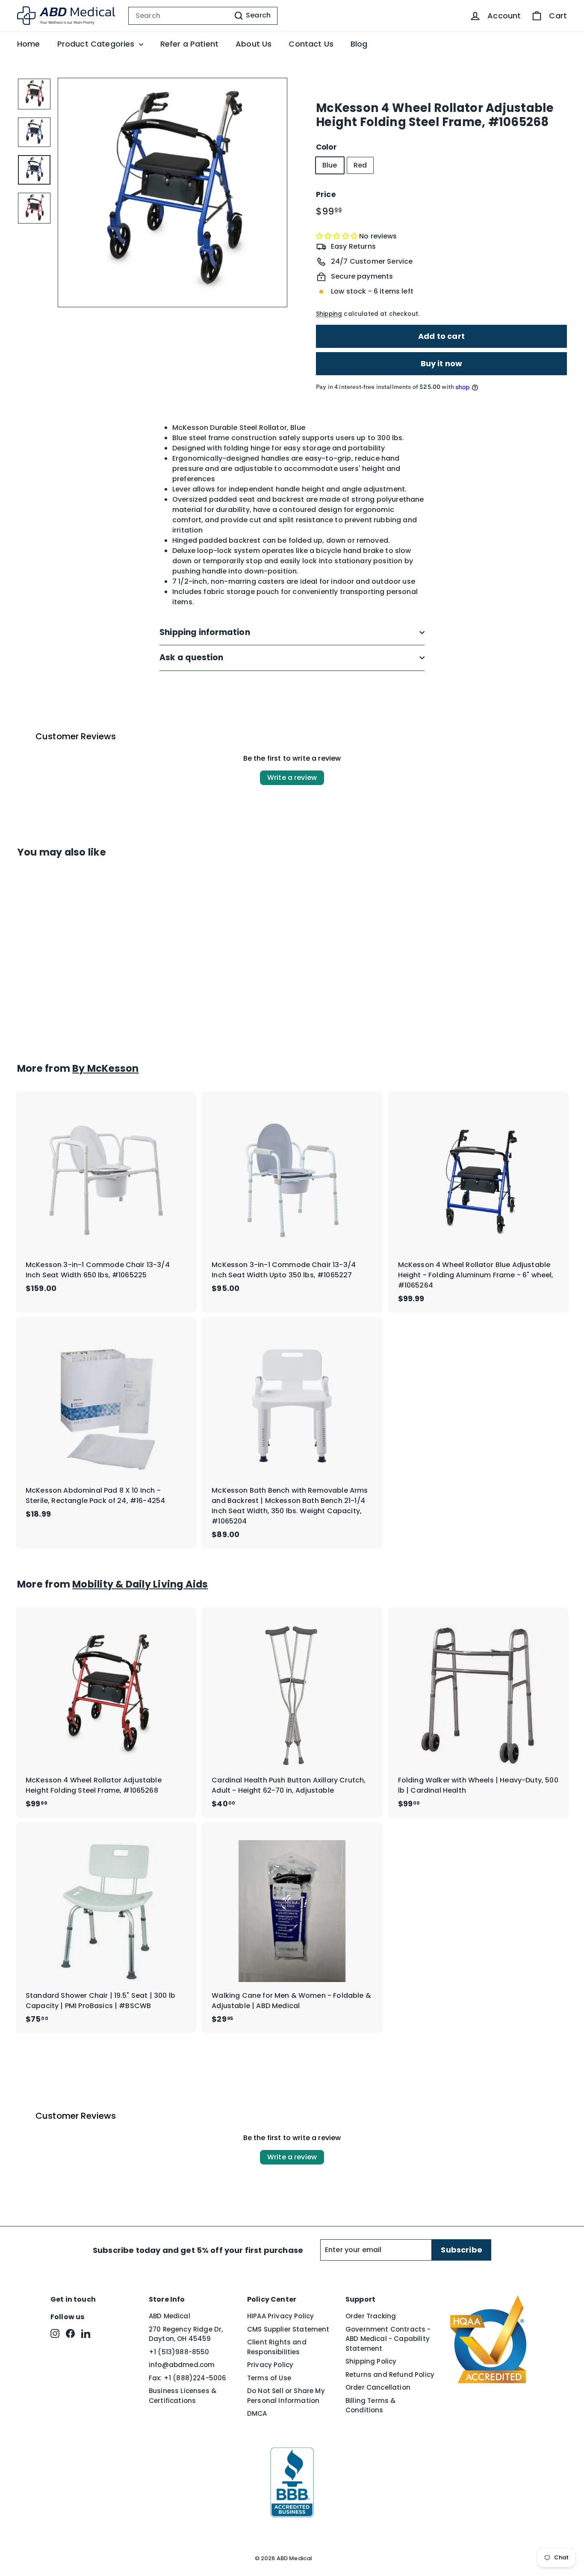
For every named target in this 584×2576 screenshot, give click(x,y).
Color (326, 147)
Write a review (292, 778)
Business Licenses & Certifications (183, 2396)
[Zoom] (173, 193)
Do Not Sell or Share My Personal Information (286, 2396)
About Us (254, 44)
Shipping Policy (371, 2361)
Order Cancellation (378, 2387)
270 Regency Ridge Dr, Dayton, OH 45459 (186, 2334)
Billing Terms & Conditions (370, 2405)
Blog (359, 44)
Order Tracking (371, 2316)
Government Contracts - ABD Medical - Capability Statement (388, 2339)
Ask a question (192, 657)
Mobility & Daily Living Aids (140, 1584)
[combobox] (203, 16)
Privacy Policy (270, 2365)
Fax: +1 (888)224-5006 (187, 2378)
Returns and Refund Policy (390, 2375)
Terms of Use (269, 2378)
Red (360, 165)
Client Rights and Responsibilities (277, 2347)
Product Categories (97, 44)
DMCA (257, 2413)
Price (326, 194)
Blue (330, 165)
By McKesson (105, 1068)
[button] (338, 236)
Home (29, 44)
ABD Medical (170, 2316)
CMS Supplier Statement (288, 2329)
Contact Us (311, 44)
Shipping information (205, 632)
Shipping (329, 314)
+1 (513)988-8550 (179, 2352)
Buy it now (442, 363)
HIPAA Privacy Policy (280, 2316)
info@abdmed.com (182, 2365)
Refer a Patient (189, 44)
